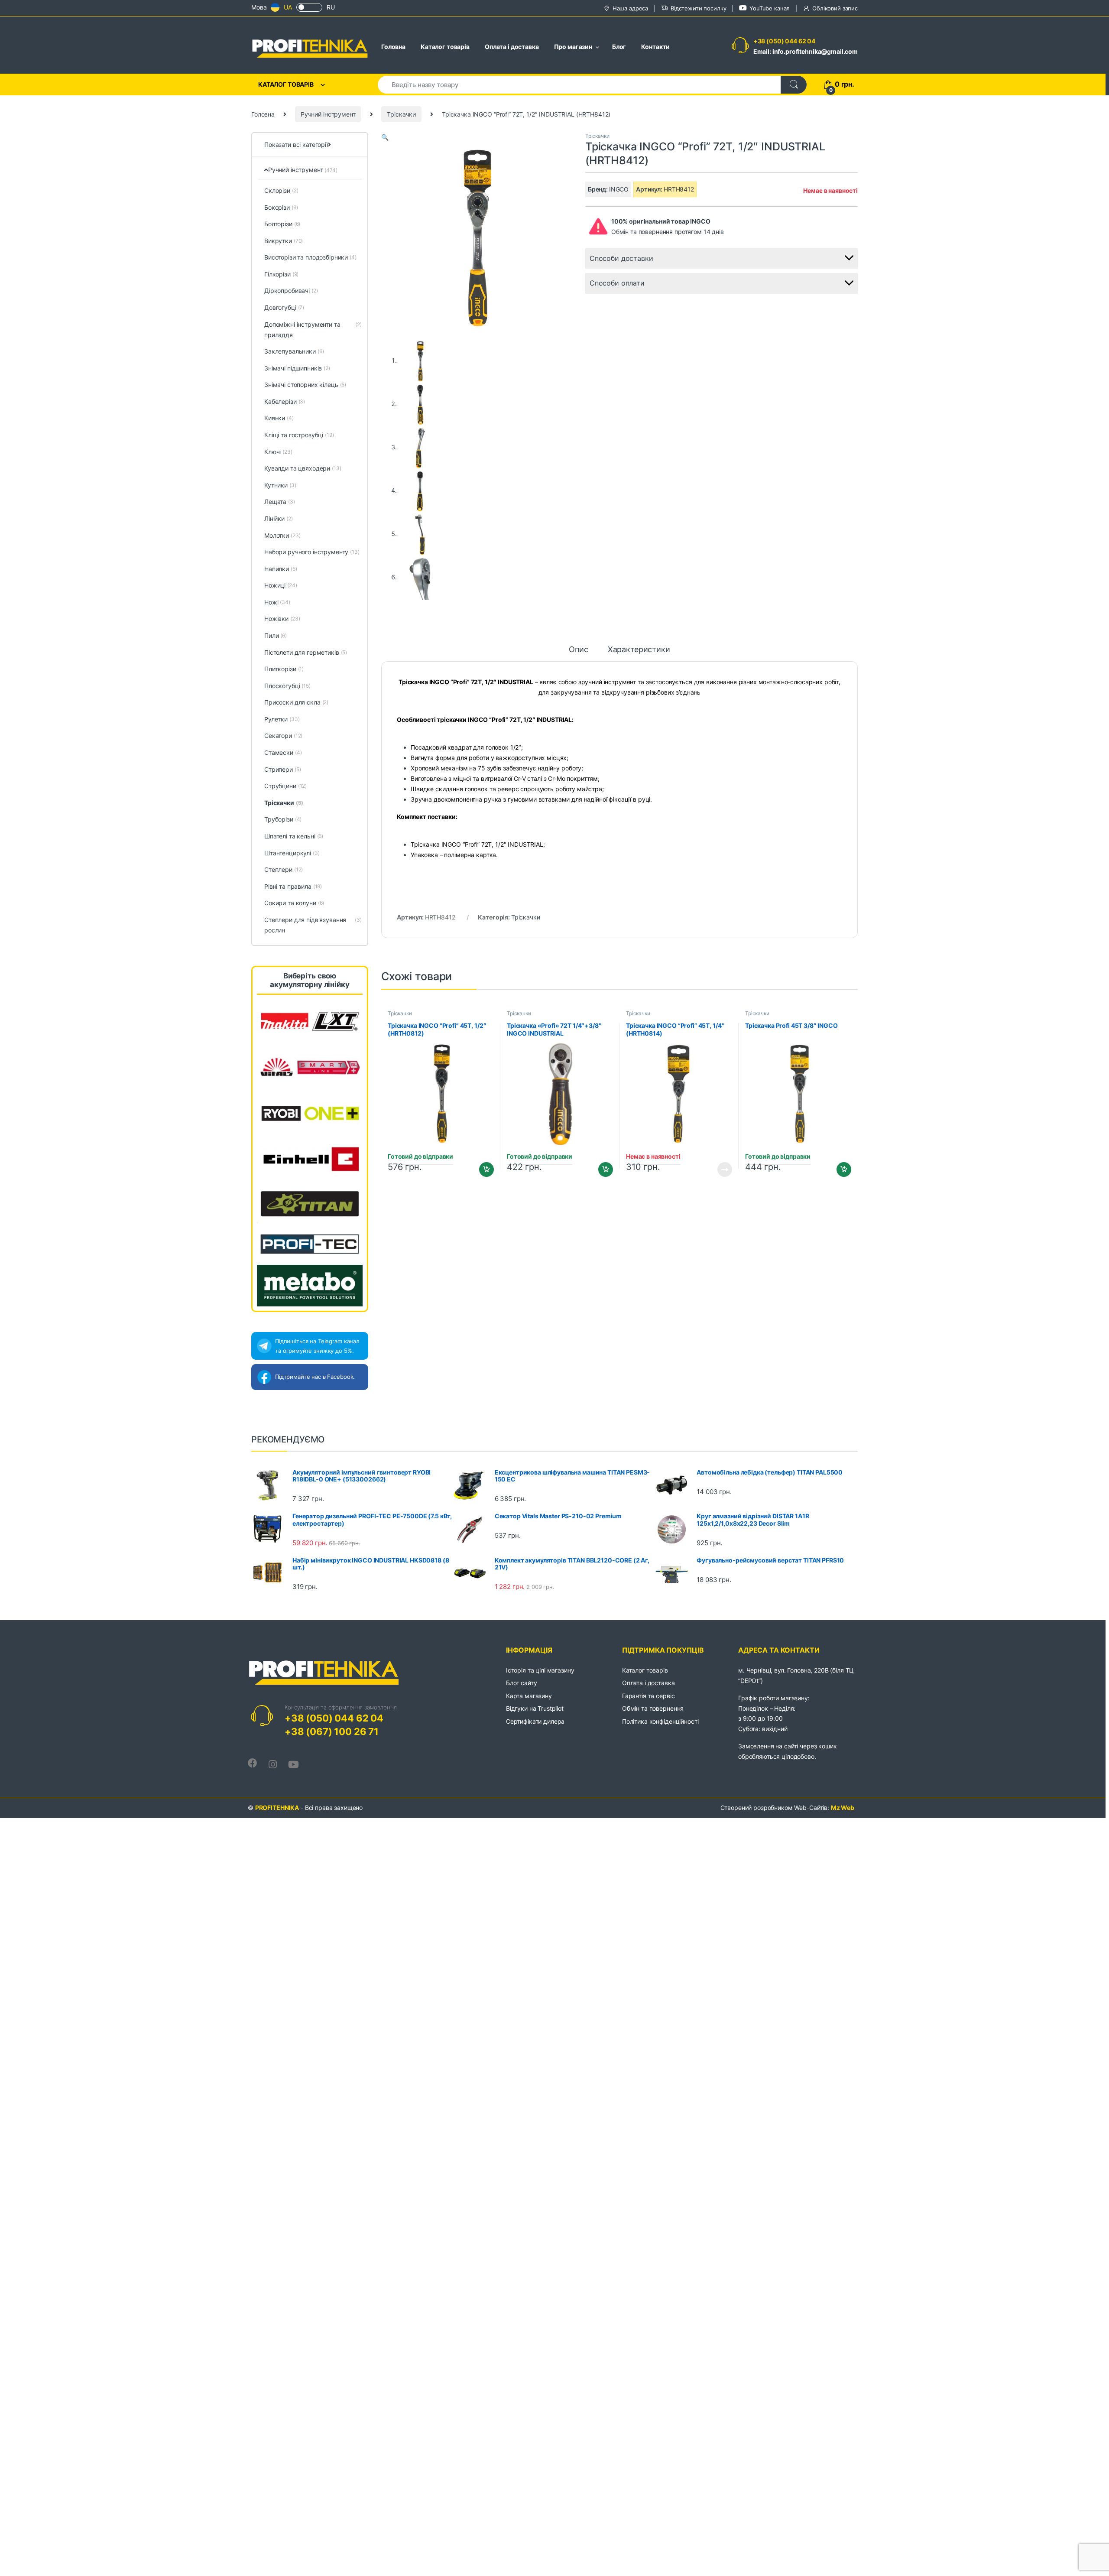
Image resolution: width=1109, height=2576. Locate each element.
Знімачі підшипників (297, 368)
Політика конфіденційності (660, 1721)
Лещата (280, 502)
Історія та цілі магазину (540, 1670)
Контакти (655, 47)
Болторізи (282, 224)
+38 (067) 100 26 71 (332, 1731)
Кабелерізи (285, 401)
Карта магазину (529, 1696)
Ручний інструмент (328, 114)
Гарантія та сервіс (648, 1696)
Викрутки (284, 241)
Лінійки (279, 518)
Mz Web (843, 1808)
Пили (276, 635)
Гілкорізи (281, 274)
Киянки (279, 418)
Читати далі (722, 1169)
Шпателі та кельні (294, 836)
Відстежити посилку (698, 8)
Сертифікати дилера (535, 1721)
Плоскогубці (287, 686)
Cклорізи (281, 190)
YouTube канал (770, 8)
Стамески (283, 752)
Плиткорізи (284, 669)
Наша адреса (630, 8)
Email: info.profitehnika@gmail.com (806, 51)
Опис (578, 650)
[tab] (578, 653)
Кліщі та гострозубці (299, 435)
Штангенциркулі (292, 853)
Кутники (280, 485)
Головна (393, 47)
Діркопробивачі (291, 291)
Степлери (284, 869)
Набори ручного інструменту (312, 552)
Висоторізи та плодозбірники (310, 257)
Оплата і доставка (512, 47)
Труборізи (283, 819)
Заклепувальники (294, 351)
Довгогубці (284, 307)
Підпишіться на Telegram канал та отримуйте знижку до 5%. (317, 1346)
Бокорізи (281, 207)
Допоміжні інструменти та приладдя (313, 330)
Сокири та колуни (294, 903)
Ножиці (281, 585)
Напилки (281, 569)
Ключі (278, 452)
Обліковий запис (835, 8)
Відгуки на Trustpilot (535, 1708)
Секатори (283, 736)
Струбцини (285, 786)
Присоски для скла (296, 702)
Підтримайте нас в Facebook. (315, 1377)
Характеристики (639, 650)
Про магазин (573, 47)
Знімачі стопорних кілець (305, 385)
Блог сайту (522, 1683)
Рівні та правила (293, 886)
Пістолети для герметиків (306, 652)
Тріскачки (401, 114)
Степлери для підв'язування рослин (313, 925)
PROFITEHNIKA (277, 1808)
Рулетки (282, 719)
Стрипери (282, 769)
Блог (619, 47)
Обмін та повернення (653, 1708)
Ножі (277, 602)
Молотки (282, 535)
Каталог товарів (445, 47)
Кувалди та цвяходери (303, 468)
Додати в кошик (483, 1169)
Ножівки (282, 619)
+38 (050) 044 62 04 (784, 41)
